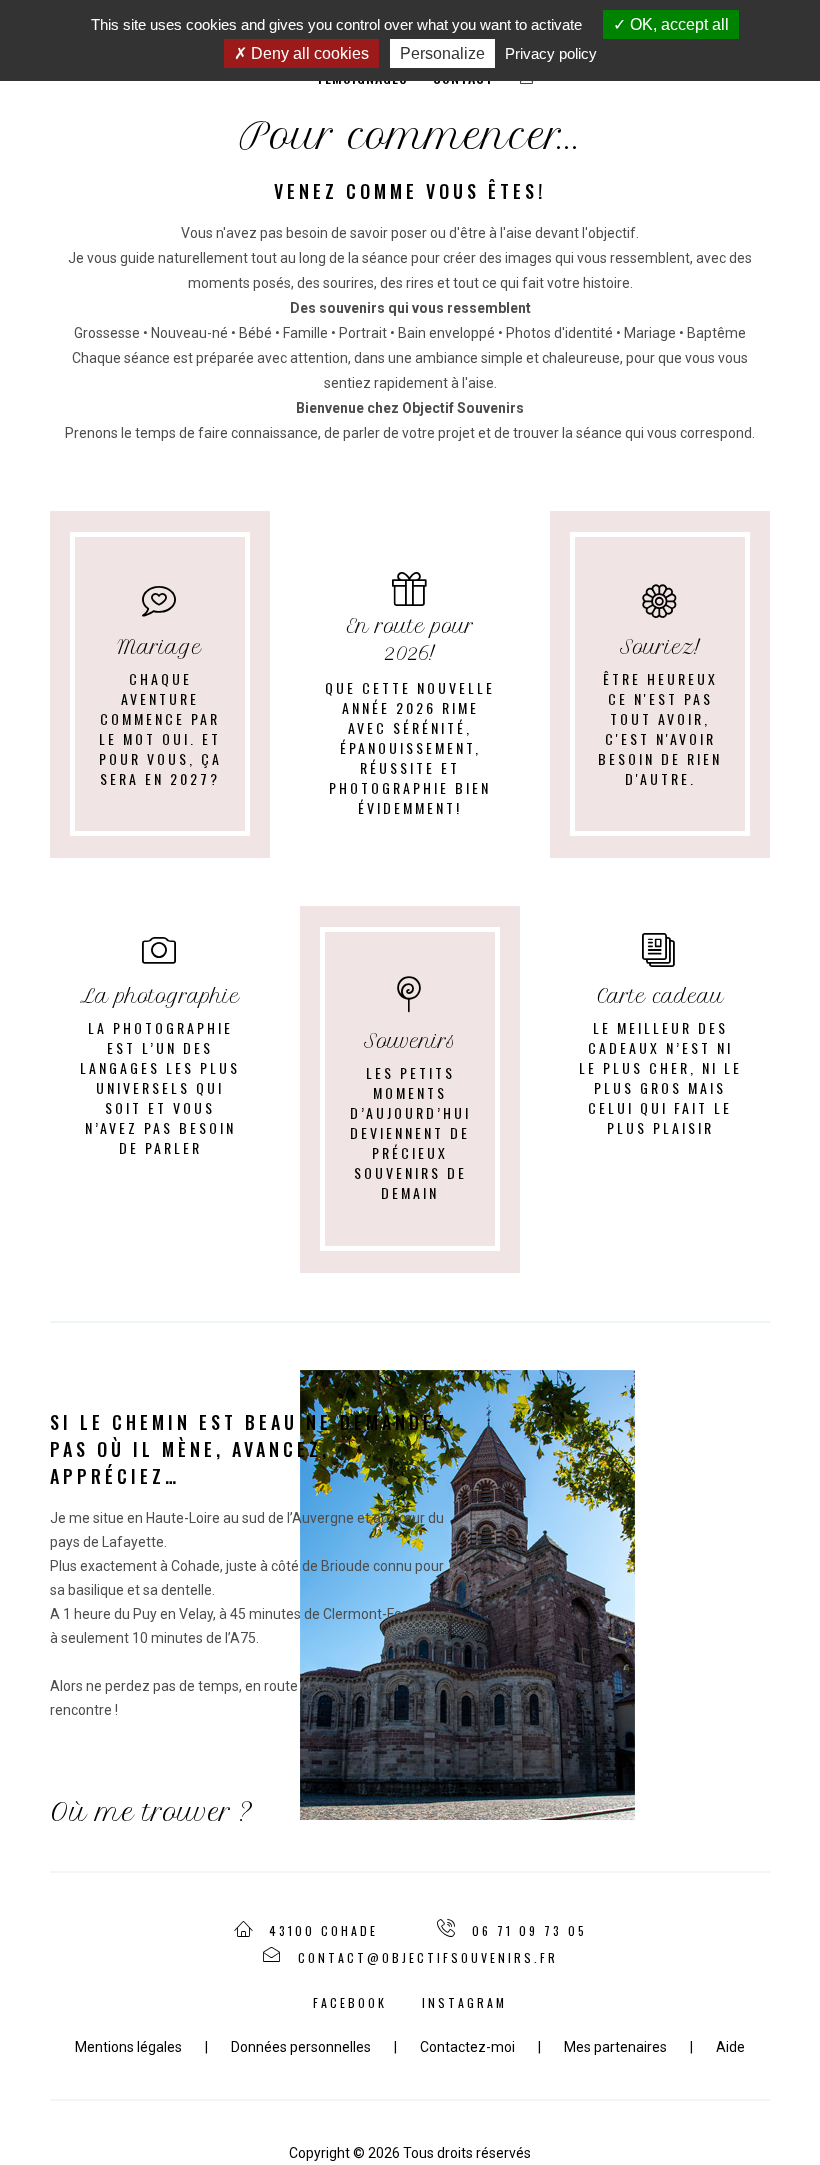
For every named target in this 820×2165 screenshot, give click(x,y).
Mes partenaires (615, 2047)
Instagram (464, 2002)
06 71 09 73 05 (529, 1930)
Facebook (350, 2002)
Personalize (442, 53)
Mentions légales (128, 2047)
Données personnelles (301, 2047)
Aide (730, 2047)
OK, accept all (677, 24)
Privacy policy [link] (551, 53)
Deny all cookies (308, 53)
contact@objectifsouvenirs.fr (428, 1957)
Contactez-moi (467, 2047)
